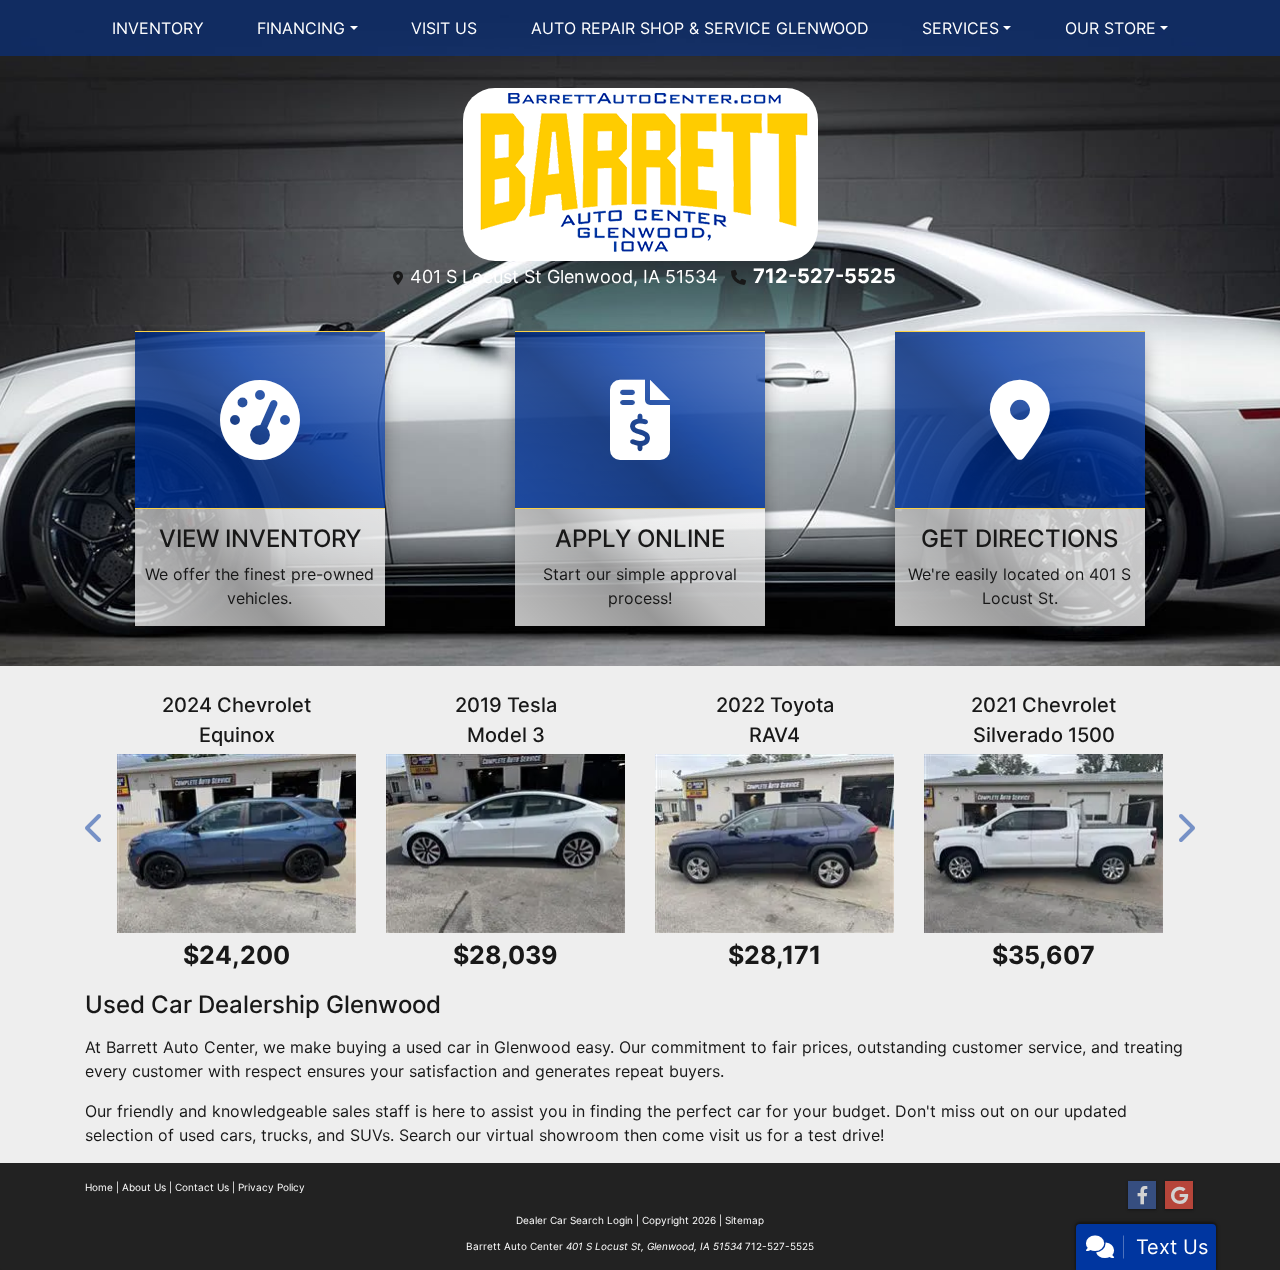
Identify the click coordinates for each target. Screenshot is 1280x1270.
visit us (735, 1135)
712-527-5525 (824, 276)
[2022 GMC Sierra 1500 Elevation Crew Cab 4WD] (786, 843)
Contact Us (202, 1187)
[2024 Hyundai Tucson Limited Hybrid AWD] (248, 843)
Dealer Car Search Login (574, 1220)
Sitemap (744, 1220)
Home (99, 1187)
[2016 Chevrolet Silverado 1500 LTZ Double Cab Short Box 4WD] (1055, 843)
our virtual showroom (537, 1135)
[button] (95, 828)
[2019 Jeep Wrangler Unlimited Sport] (517, 843)
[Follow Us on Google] (1179, 1195)
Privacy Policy (271, 1187)
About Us (144, 1187)
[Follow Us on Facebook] (1142, 1195)
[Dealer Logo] (640, 173)
